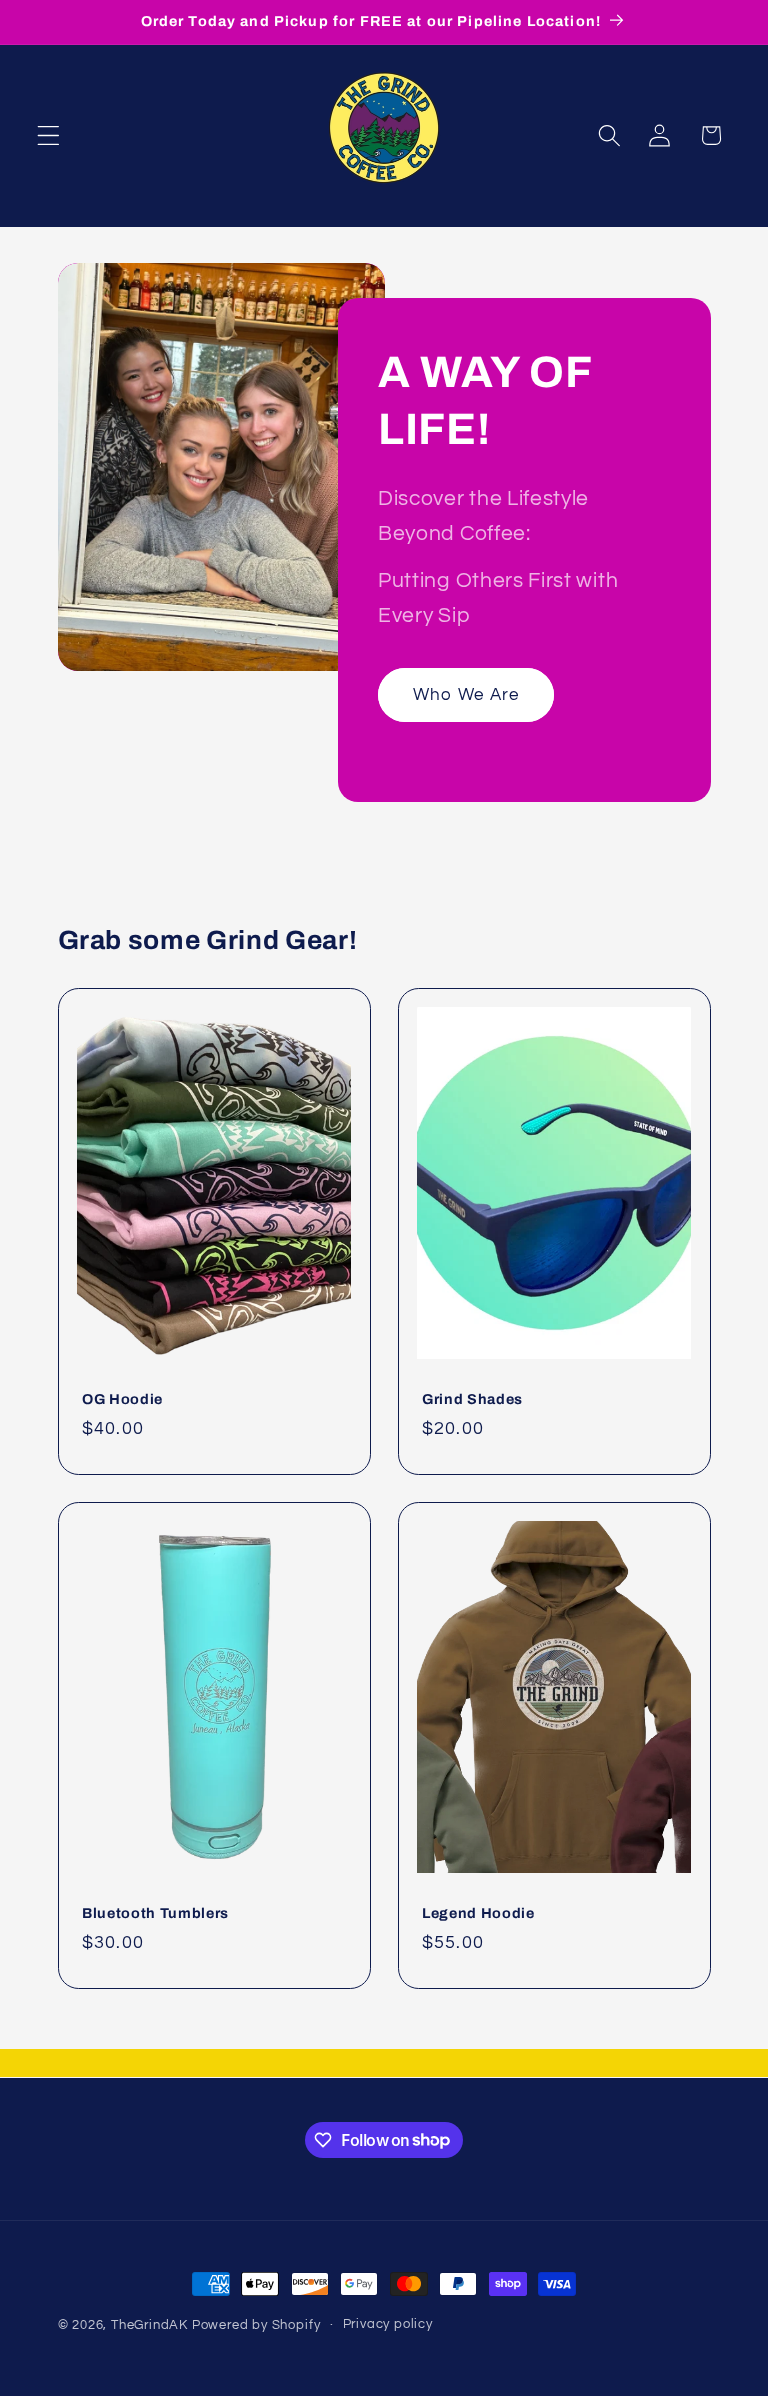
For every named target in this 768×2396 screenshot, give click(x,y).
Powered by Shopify (256, 2325)
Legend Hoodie (478, 1913)
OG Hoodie (122, 1398)
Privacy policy (388, 2324)
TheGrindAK (149, 2325)
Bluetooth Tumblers (155, 1913)
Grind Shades (472, 1398)
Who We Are (466, 694)
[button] (48, 135)
